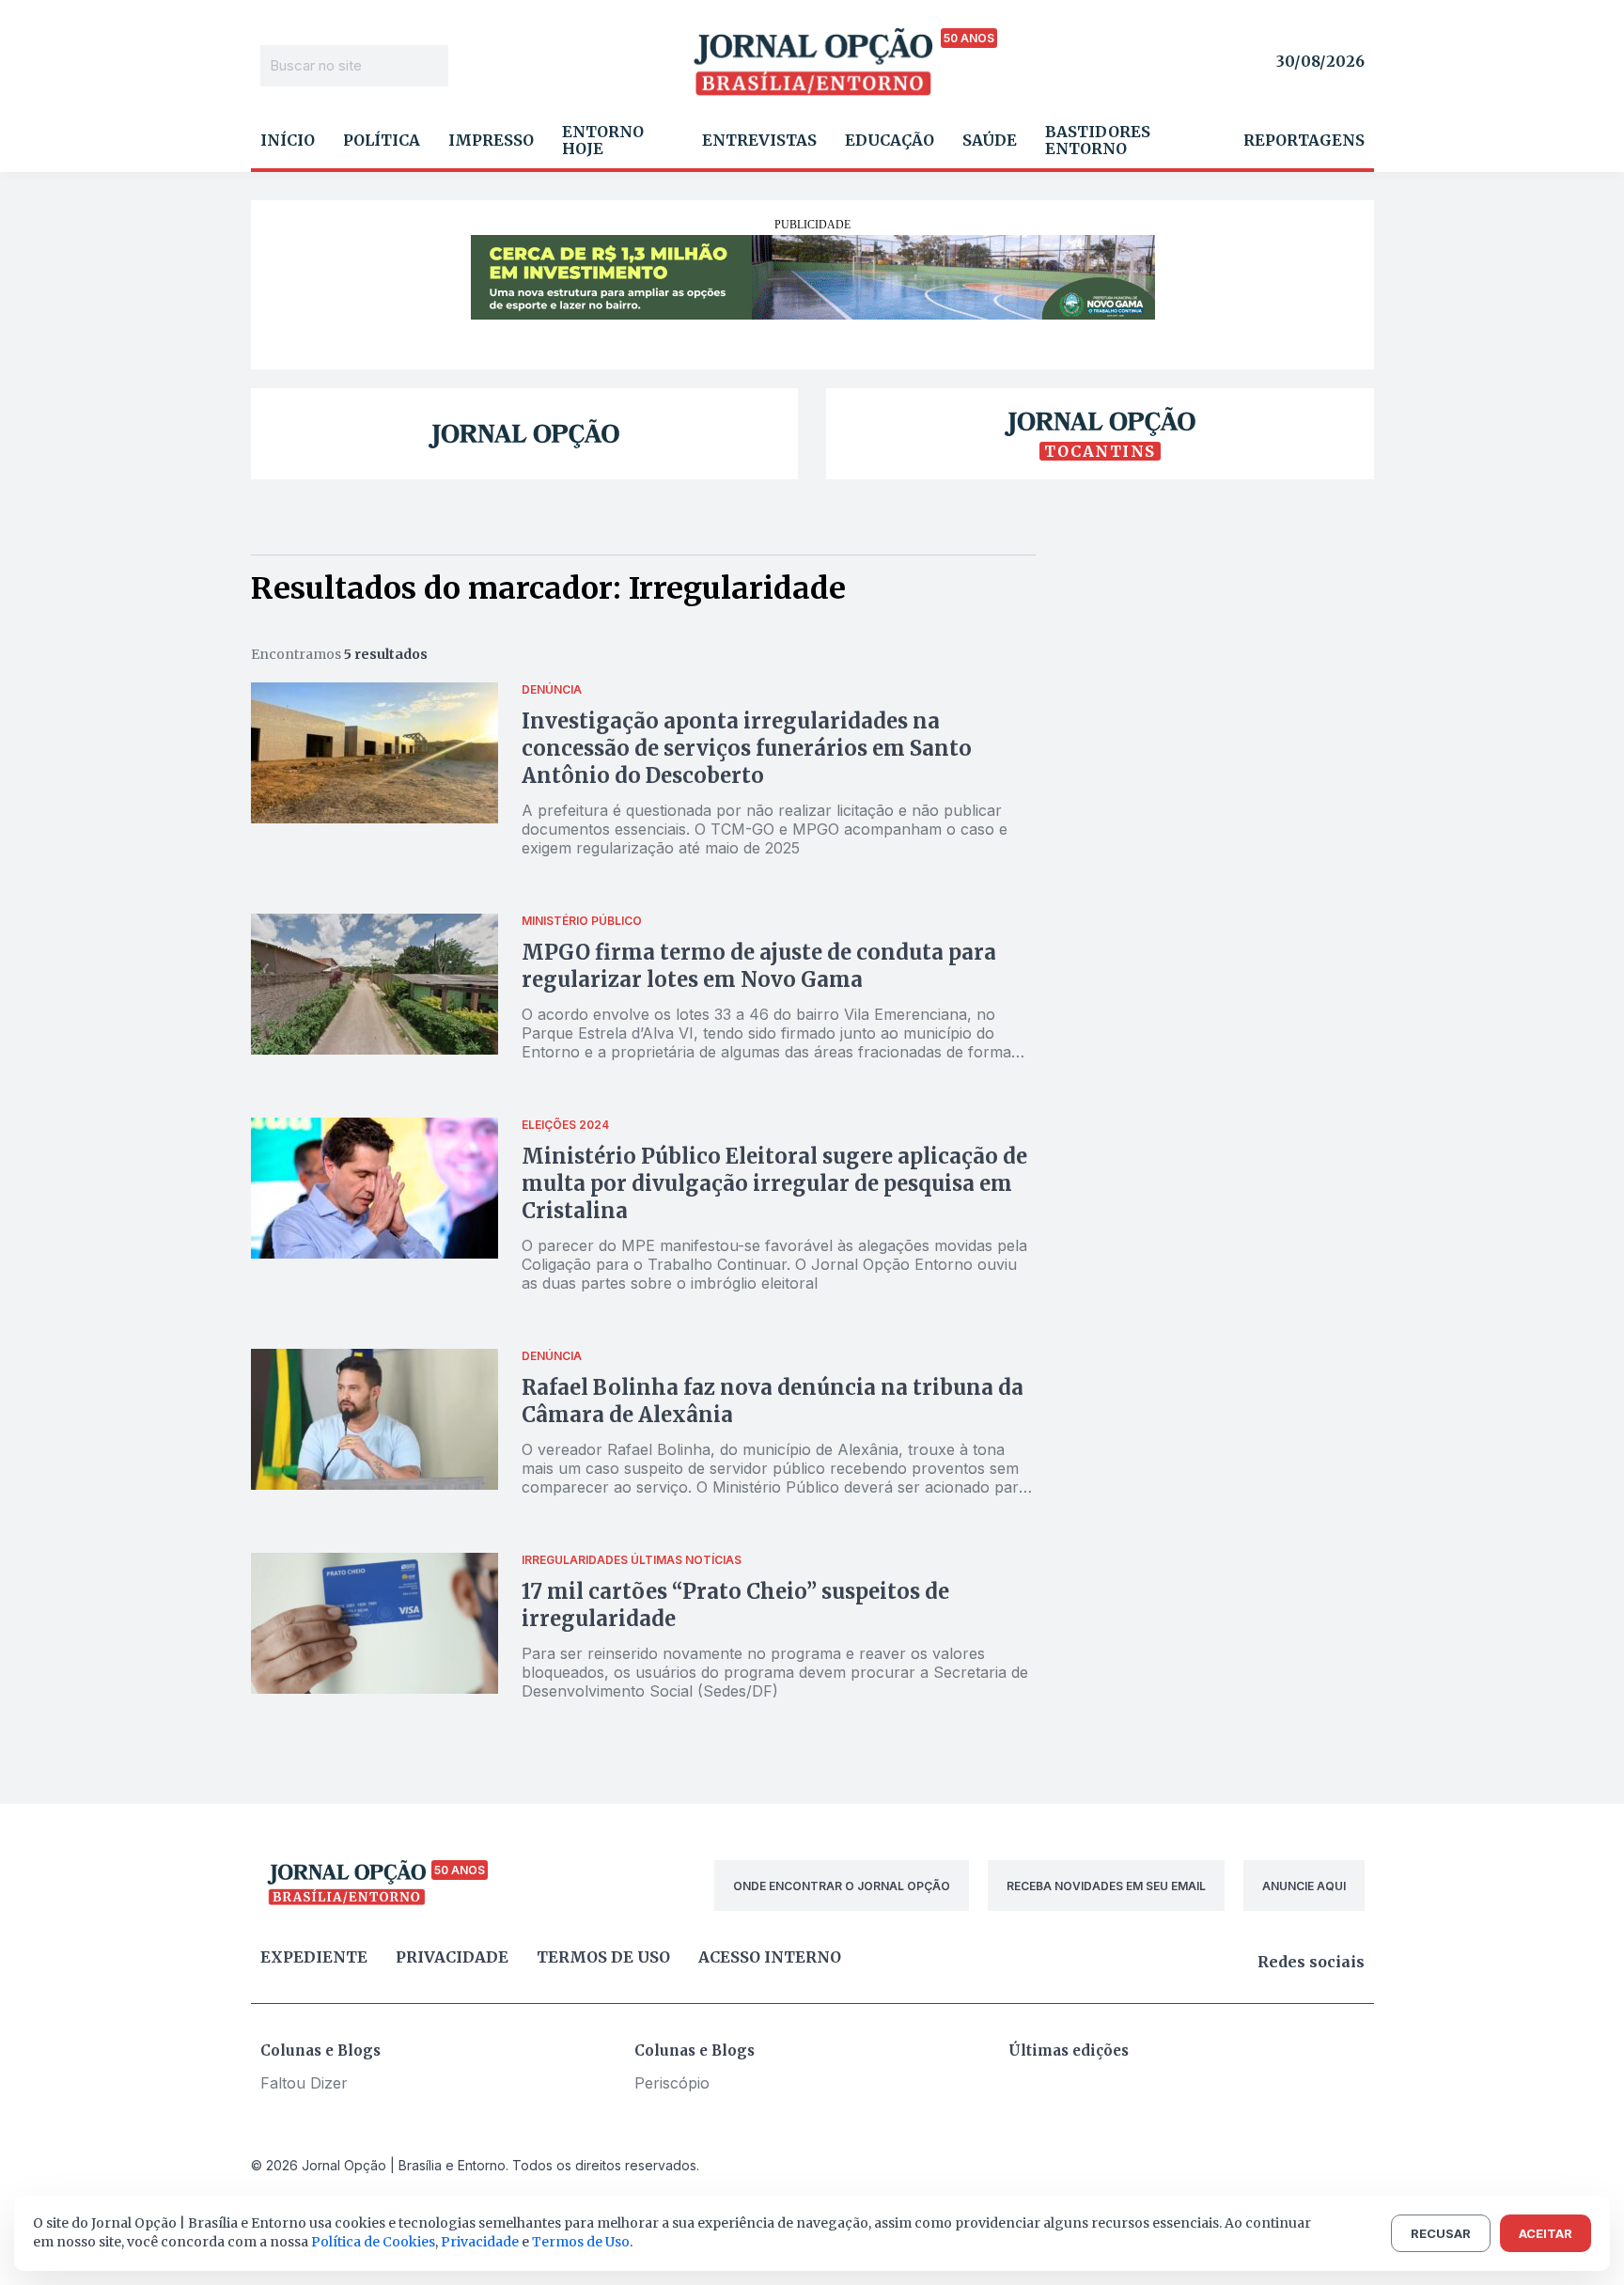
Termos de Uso (581, 2242)
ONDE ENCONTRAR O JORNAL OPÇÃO (842, 1886)
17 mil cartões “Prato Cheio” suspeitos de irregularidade (735, 1605)
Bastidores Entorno (1098, 140)
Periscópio (672, 2083)
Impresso (491, 140)
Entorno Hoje (603, 140)
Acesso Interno (770, 1957)
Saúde (990, 140)
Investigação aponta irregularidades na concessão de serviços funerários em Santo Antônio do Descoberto (747, 748)
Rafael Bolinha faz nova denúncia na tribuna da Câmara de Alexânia (773, 1401)
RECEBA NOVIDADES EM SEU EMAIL (1106, 1886)
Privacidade (452, 1957)
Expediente (314, 1957)
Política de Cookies (373, 2242)
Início (288, 140)
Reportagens (1304, 140)
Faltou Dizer (304, 2083)
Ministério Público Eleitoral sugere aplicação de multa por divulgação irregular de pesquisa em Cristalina (774, 1183)
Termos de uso (603, 1957)
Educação (890, 140)
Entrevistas (759, 140)
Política (382, 140)
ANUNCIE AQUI (1304, 1886)
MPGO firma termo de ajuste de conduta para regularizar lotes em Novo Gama (759, 966)
